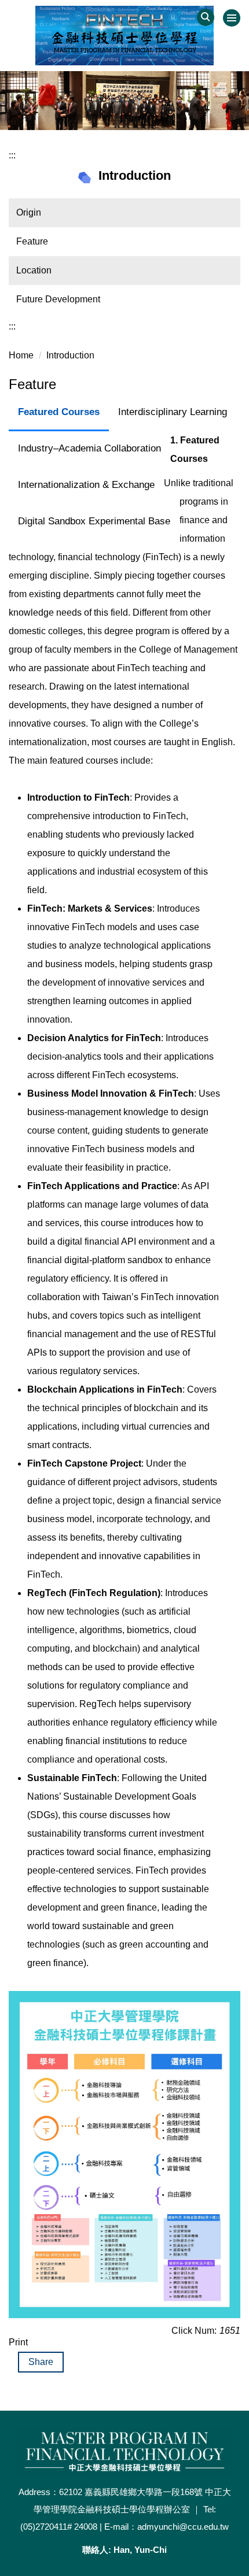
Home (21, 355)
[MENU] (232, 18)
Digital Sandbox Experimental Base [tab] (94, 521)
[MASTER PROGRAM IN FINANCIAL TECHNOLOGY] (124, 36)
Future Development (58, 299)
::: (12, 155)
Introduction (70, 355)
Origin (29, 212)
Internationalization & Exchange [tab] (86, 485)
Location (34, 270)
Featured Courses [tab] (59, 412)
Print (18, 2342)
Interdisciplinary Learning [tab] (173, 412)
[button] (206, 17)
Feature (32, 241)
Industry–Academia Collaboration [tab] (89, 448)
